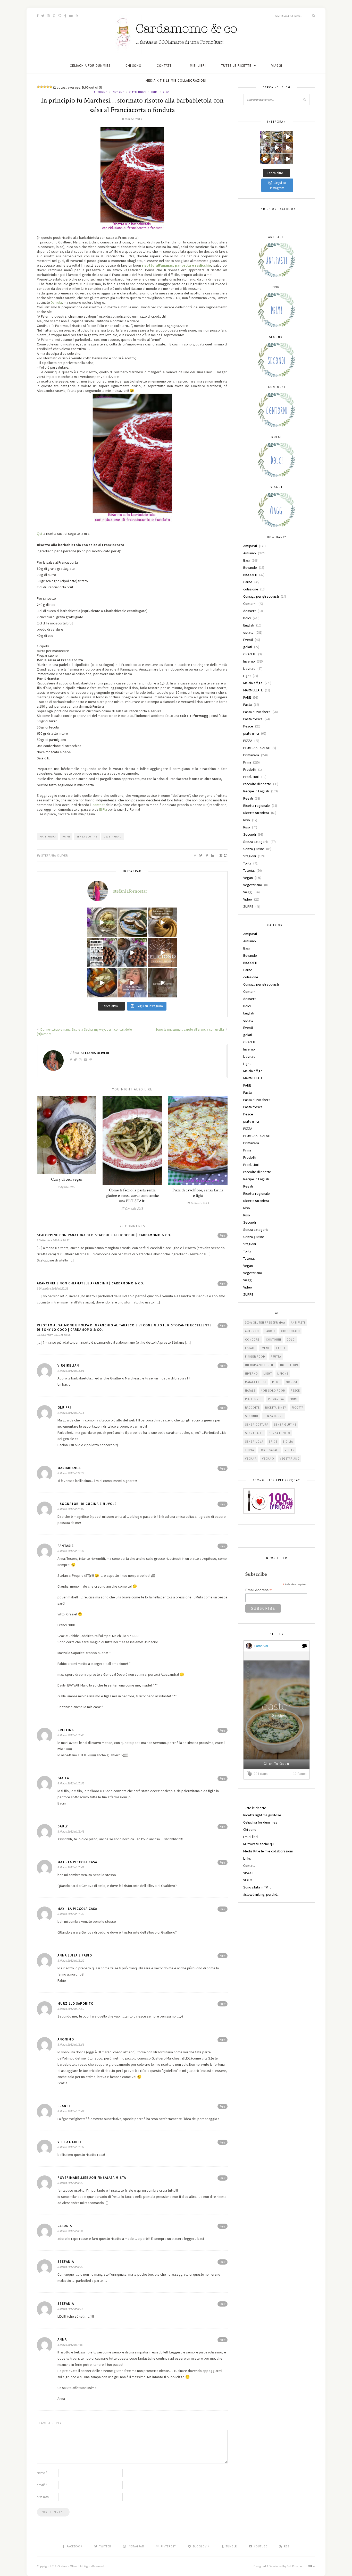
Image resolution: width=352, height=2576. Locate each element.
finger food (255, 1357)
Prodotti (250, 769)
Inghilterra (289, 1365)
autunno (252, 1331)
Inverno (118, 92)
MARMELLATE (253, 690)
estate (248, 632)
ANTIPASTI (298, 1323)
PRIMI (66, 837)
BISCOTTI (250, 575)
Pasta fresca (253, 719)
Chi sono (133, 66)
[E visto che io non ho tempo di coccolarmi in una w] (162, 922)
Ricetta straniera (256, 813)
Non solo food (273, 1391)
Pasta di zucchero (257, 712)
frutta (276, 1357)
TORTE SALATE (269, 1450)
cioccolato (291, 1331)
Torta (247, 863)
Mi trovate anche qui (259, 1844)
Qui (40, 533)
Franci (64, 2106)
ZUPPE (248, 906)
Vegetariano (113, 837)
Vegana (251, 1459)
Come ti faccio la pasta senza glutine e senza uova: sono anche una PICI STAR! (132, 1196)
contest (99, 805)
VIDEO (248, 1880)
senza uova (254, 1442)
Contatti (165, 66)
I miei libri (197, 66)
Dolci (247, 618)
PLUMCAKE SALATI (257, 748)
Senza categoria (256, 842)
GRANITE (250, 654)
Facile (281, 1348)
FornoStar (261, 1646)
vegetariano (253, 885)
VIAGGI (277, 66)
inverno (252, 1374)
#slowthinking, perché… (262, 1894)
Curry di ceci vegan (67, 1179)
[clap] (250, 1774)
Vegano (268, 1459)
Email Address (258, 1590)
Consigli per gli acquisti (261, 596)
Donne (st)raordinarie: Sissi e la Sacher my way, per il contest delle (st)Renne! (84, 1032)
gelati (248, 647)
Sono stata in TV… (257, 1887)
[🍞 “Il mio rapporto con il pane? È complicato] (162, 983)
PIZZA (248, 741)
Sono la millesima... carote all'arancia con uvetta (190, 1029)
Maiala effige (253, 683)
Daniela (56, 302)
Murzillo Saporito (76, 2003)
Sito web (43, 2497)
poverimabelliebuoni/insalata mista (92, 2178)
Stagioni (250, 856)
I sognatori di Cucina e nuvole (87, 1504)
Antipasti (250, 546)
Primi (154, 92)
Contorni (250, 604)
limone (283, 1374)
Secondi (250, 834)
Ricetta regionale (257, 806)
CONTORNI (274, 1340)
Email (42, 2485)
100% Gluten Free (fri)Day (265, 1323)
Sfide (273, 1442)
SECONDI (252, 1416)
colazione (251, 589)
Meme (276, 1382)
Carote (270, 1331)
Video (248, 899)
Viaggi (248, 892)
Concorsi (253, 1340)
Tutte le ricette (236, 66)
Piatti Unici (48, 837)
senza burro (274, 1416)
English (249, 625)
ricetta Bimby (276, 1408)
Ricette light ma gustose (262, 1815)
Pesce (248, 726)
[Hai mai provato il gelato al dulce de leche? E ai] (102, 922)
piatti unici (138, 92)
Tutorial (249, 870)
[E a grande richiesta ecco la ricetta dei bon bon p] (102, 952)
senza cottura (257, 1425)
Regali (248, 798)
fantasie (66, 1546)
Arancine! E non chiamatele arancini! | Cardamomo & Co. (90, 1283)
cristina (66, 1730)
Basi (246, 560)
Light (247, 676)
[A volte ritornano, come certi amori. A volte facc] (132, 952)
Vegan (248, 878)
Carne (248, 582)
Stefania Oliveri (55, 855)
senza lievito (279, 1433)
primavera (276, 1399)
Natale (250, 1391)
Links (247, 1858)
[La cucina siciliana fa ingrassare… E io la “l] (132, 922)
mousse (292, 1382)
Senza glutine (87, 837)
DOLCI (291, 1340)
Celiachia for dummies (90, 66)
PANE (247, 697)
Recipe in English (256, 791)
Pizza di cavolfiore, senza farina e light (198, 1193)
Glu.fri (64, 1407)
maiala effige (256, 1382)
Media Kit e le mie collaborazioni (176, 80)
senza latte (254, 1433)
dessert (249, 611)
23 (221, 855)
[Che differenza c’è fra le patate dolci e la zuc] (102, 983)
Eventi (248, 640)
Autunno (101, 92)
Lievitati (249, 668)
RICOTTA (297, 1408)
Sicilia (288, 1442)
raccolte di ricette (257, 784)
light (268, 1374)
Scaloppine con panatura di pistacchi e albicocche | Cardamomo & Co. (104, 1235)
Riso (166, 92)
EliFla (103, 809)
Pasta (248, 705)
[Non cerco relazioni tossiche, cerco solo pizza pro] (132, 983)
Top (311, 2566)
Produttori (251, 777)
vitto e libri (69, 2142)
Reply (223, 1235)
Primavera (251, 755)
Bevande (250, 567)
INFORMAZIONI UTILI (260, 1365)
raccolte (252, 1408)
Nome (42, 2473)
